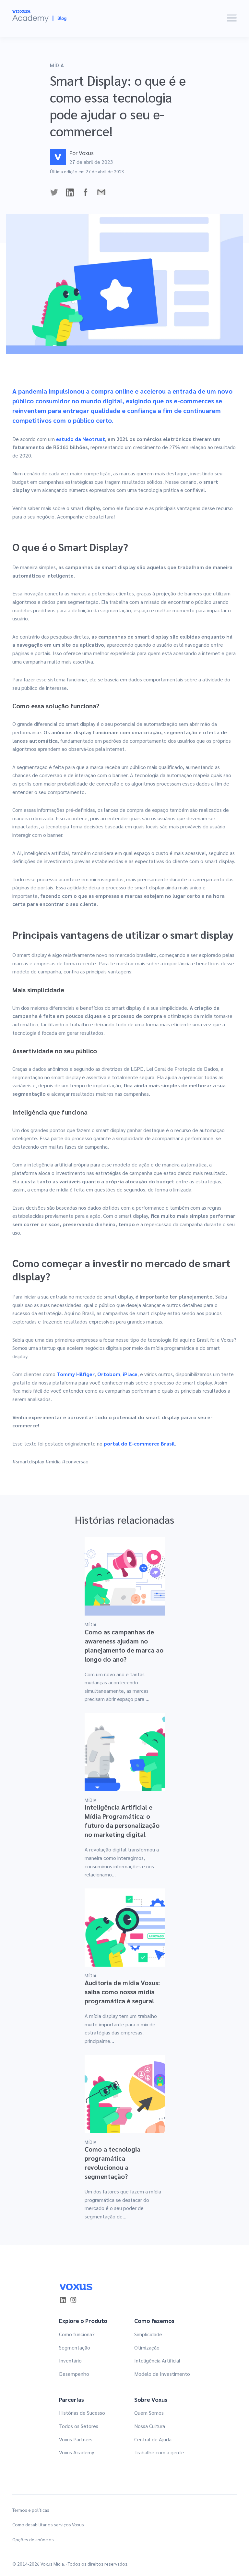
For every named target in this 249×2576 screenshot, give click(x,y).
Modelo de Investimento (162, 2374)
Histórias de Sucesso (82, 2413)
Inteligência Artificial (157, 2360)
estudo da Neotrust (81, 439)
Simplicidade (148, 2334)
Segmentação (75, 2347)
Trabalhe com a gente (159, 2452)
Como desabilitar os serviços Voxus (48, 2525)
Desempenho (74, 2374)
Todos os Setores (79, 2426)
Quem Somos (149, 2413)
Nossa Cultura (150, 2426)
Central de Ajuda (153, 2439)
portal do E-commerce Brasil (139, 1443)
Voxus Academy (77, 2452)
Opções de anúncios (33, 2539)
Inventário (70, 2360)
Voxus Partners (76, 2439)
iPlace (130, 1374)
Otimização (147, 2347)
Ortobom (109, 1374)
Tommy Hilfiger (76, 1374)
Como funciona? (77, 2334)
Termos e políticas (31, 2510)
